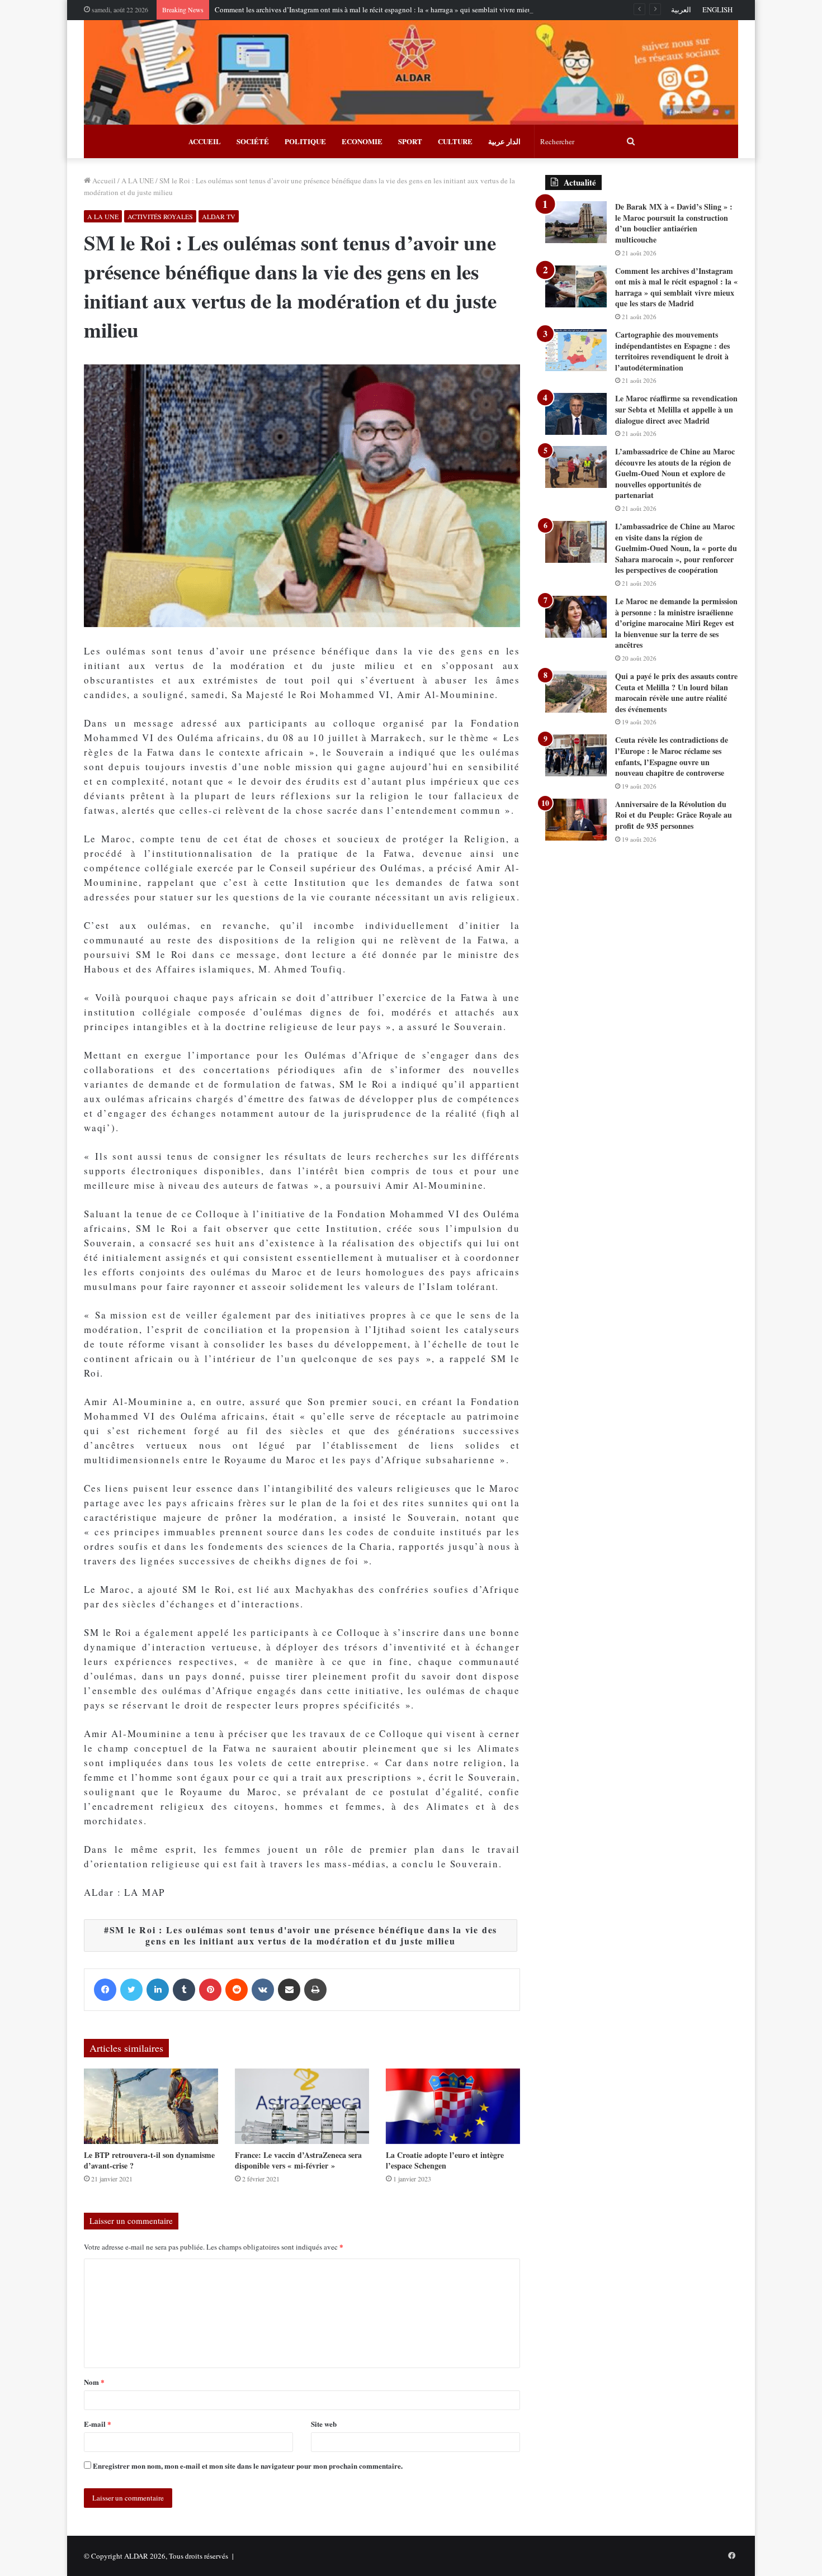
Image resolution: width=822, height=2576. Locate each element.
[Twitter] (131, 1990)
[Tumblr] (184, 1990)
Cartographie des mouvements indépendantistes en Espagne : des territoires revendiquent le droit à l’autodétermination (672, 351)
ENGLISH (717, 10)
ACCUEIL (205, 141)
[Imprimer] (315, 1990)
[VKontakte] (263, 1990)
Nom (94, 2382)
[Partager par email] (289, 1990)
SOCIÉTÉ (253, 141)
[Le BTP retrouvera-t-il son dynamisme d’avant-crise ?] (151, 2106)
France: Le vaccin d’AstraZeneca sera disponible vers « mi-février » (298, 2160)
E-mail (98, 2424)
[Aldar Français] (411, 72)
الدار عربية (504, 141)
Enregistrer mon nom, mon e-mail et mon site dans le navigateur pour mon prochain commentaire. (248, 2466)
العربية (681, 10)
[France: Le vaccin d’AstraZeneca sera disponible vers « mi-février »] (302, 2106)
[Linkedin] (158, 1990)
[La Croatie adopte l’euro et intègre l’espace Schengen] (453, 2106)
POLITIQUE (305, 141)
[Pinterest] (210, 1990)
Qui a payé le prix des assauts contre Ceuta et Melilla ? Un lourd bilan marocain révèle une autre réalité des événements (676, 692)
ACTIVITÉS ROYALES (160, 216)
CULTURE (455, 141)
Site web (324, 2424)
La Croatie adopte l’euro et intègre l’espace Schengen (445, 2160)
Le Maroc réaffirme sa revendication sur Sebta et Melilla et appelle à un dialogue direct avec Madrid (676, 409)
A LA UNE (138, 181)
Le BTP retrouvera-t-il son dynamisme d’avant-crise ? (149, 2160)
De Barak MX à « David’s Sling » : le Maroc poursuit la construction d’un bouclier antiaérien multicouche (674, 223)
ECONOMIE (362, 141)
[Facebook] (105, 1990)
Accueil (103, 181)
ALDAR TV (219, 216)
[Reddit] (237, 1990)
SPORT (410, 141)
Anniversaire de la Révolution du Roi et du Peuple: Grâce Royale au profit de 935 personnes (674, 815)
